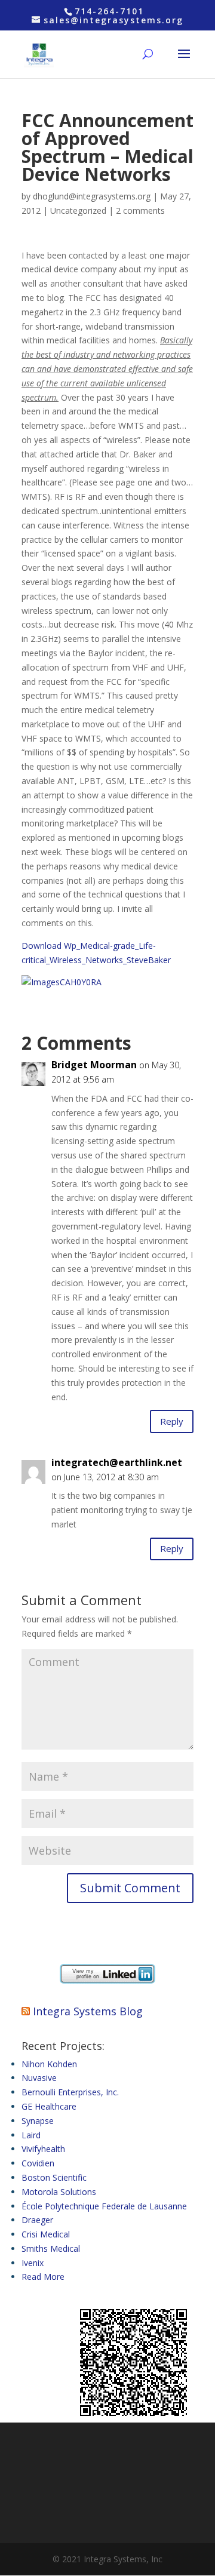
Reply (172, 1421)
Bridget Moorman (94, 1065)
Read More (43, 2277)
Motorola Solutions (59, 2192)
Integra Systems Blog (88, 2011)
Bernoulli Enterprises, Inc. (70, 2092)
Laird (31, 2135)
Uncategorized (78, 210)
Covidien (38, 2163)
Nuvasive (39, 2078)
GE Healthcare (49, 2106)
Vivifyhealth (43, 2149)
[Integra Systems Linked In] (107, 1980)
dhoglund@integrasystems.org (92, 196)
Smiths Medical (51, 2248)
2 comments (140, 210)
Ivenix (33, 2263)
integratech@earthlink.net (117, 1462)
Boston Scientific (54, 2177)
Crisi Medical (46, 2234)
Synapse (38, 2121)
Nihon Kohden (49, 2064)
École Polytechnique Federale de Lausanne (104, 2206)
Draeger (37, 2220)
